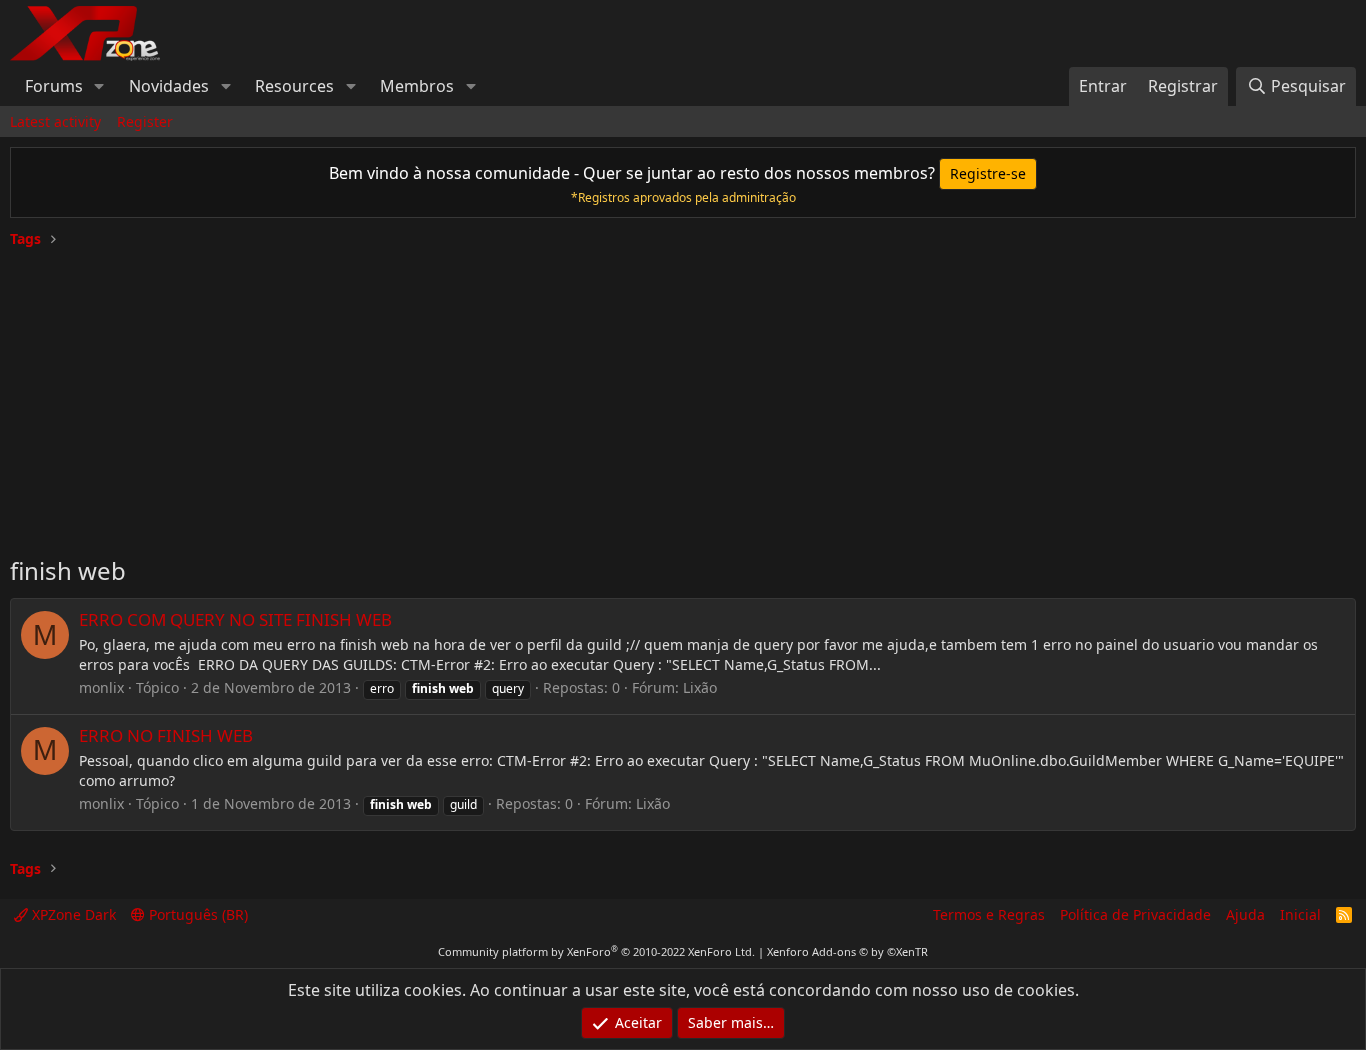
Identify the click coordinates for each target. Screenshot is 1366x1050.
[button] (99, 86)
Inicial (1300, 914)
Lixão (700, 687)
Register (145, 121)
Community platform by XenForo (596, 951)
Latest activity (55, 121)
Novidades (169, 86)
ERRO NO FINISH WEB (166, 735)
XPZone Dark (72, 914)
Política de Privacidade (1135, 914)
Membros (417, 86)
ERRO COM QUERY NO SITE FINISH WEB (235, 619)
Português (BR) (196, 914)
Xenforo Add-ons (847, 951)
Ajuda (1245, 914)
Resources (294, 86)
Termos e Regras (989, 914)
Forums (54, 86)
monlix (101, 687)
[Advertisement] (683, 394)
